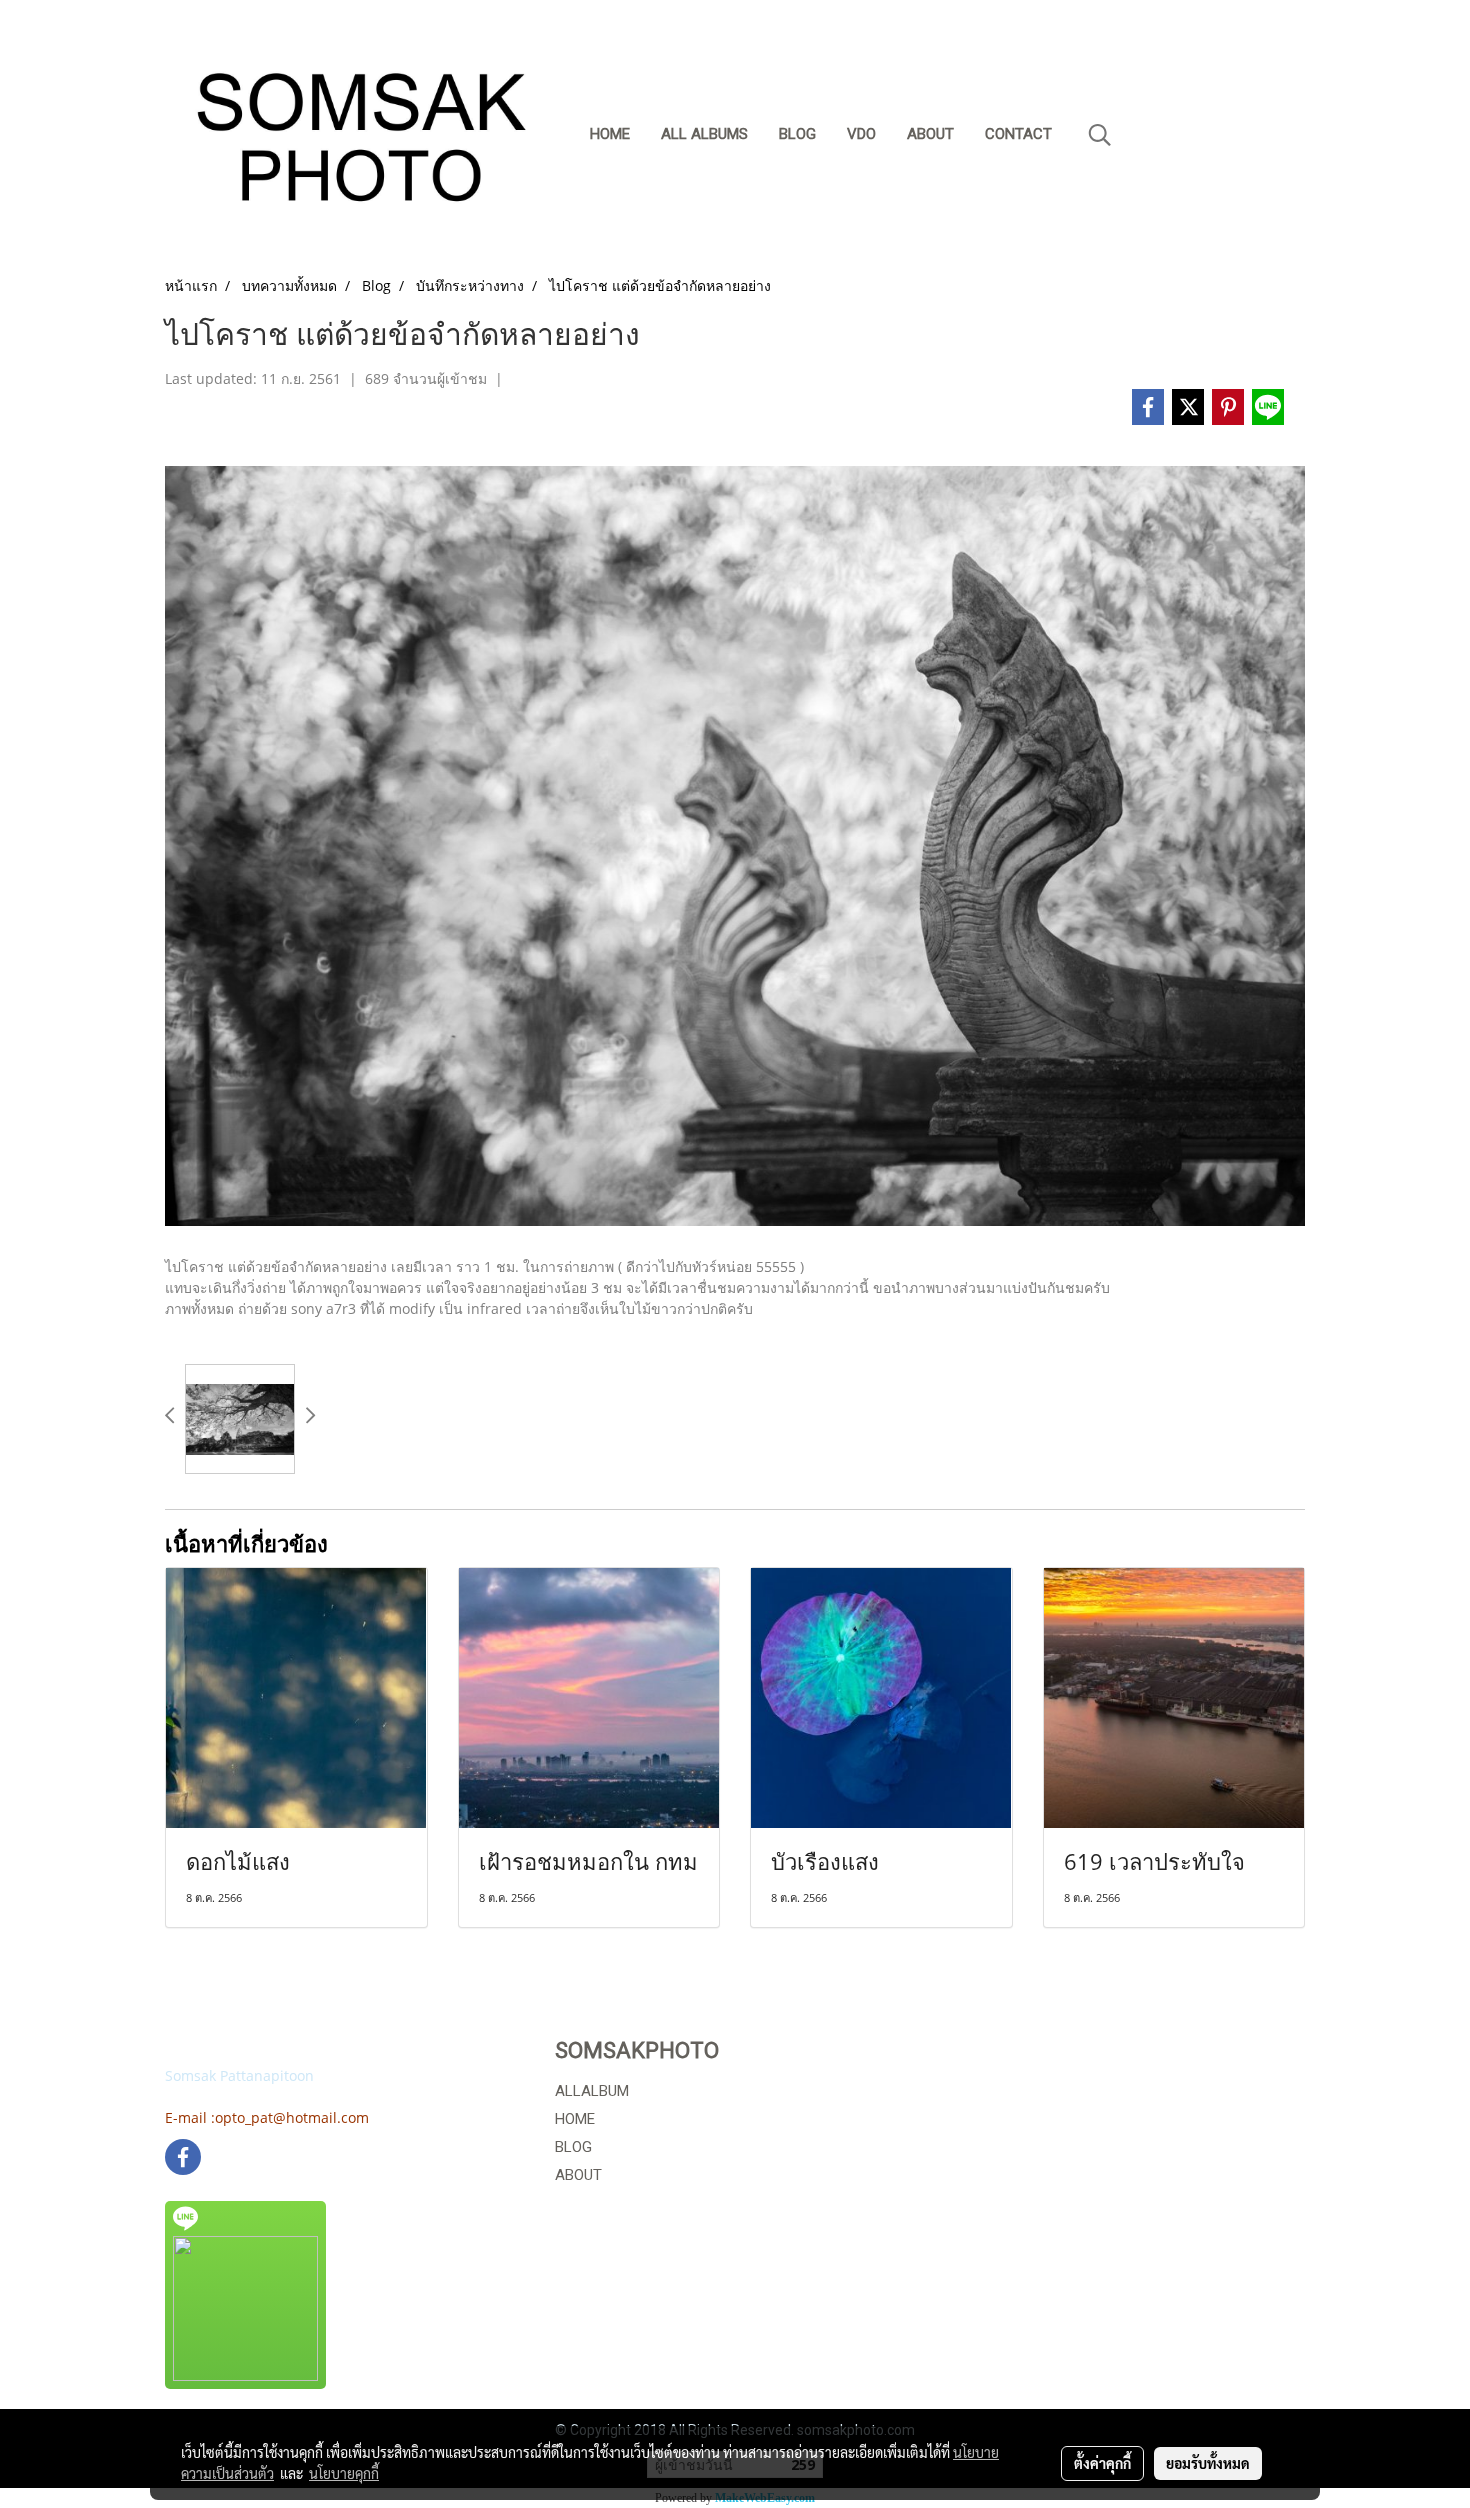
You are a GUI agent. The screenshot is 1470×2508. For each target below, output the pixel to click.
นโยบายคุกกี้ (344, 2473)
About (930, 134)
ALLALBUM (592, 2091)
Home (610, 134)
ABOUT (578, 2175)
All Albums (704, 134)
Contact (1018, 134)
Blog (797, 134)
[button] (1100, 135)
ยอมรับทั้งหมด (1208, 2463)
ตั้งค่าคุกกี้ (1102, 2463)
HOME (575, 2119)
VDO (861, 134)
